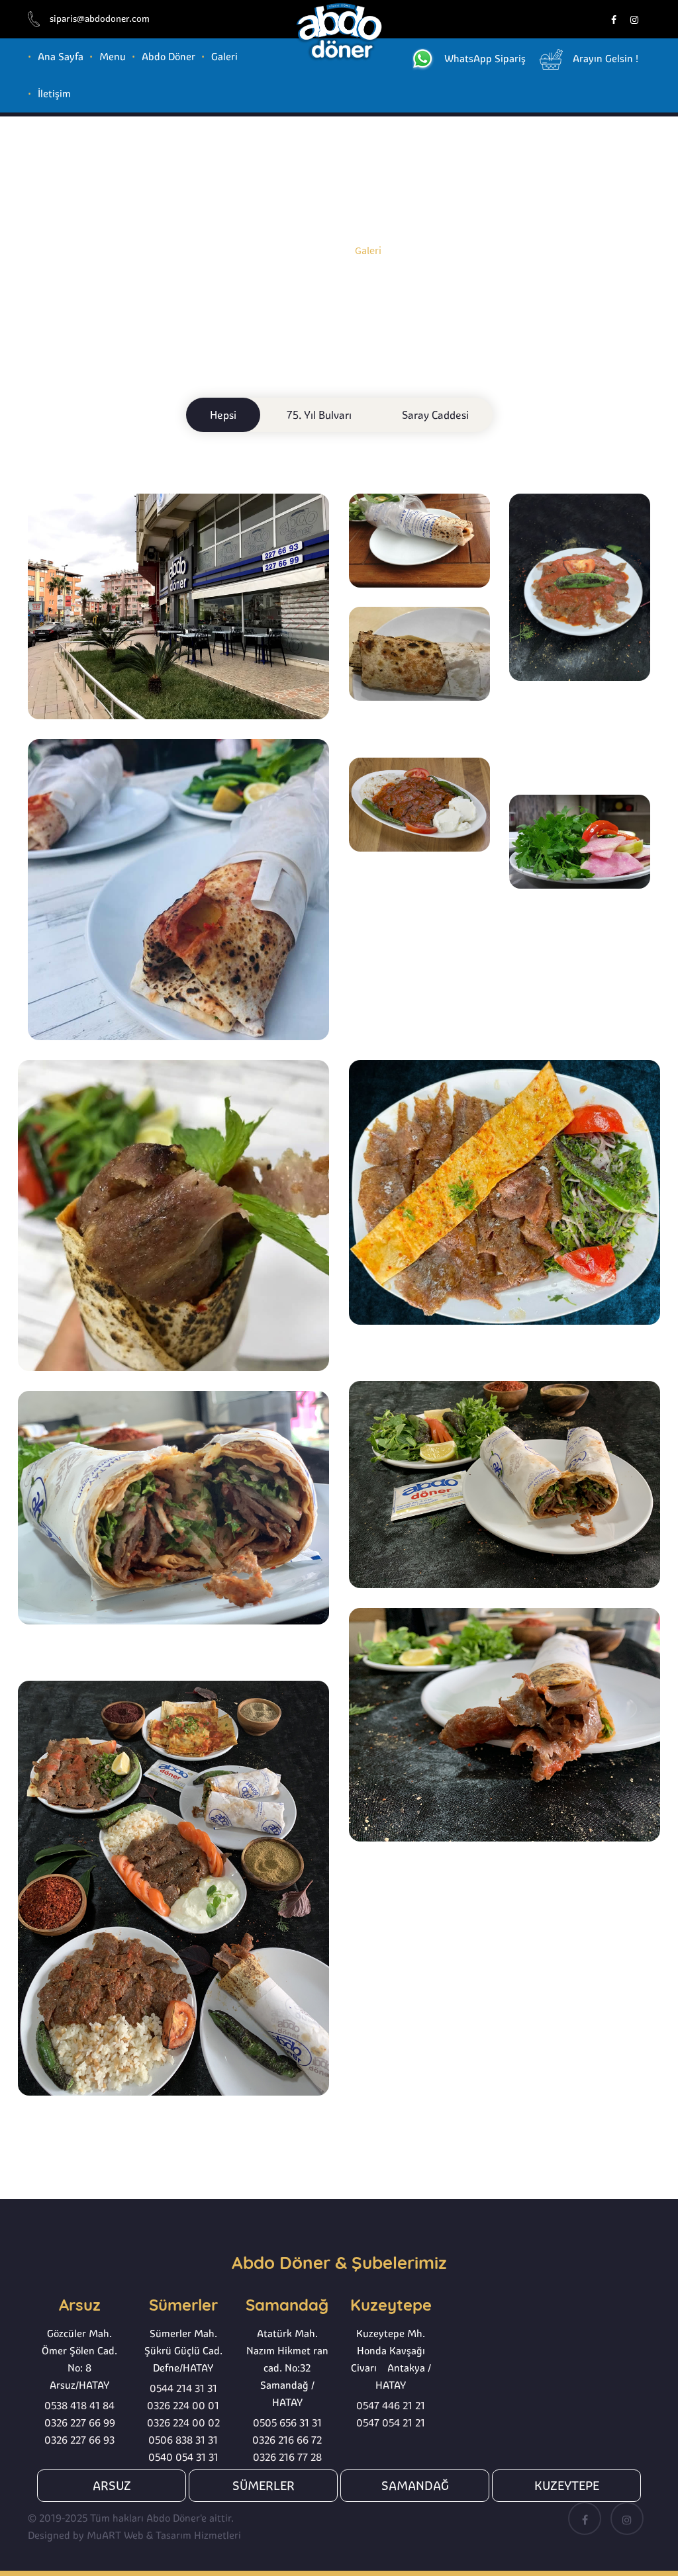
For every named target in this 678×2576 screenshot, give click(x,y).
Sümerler (264, 2486)
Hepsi (223, 415)
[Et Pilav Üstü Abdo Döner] (580, 586)
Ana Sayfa (61, 57)
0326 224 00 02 (183, 2423)
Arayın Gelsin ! (605, 59)
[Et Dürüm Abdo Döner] (419, 539)
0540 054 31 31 (183, 2457)
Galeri (224, 57)
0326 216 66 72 (287, 2440)
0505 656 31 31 (287, 2423)
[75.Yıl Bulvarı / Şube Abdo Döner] (178, 605)
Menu (113, 57)
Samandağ (415, 2486)
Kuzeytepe (567, 2486)
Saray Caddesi (435, 415)
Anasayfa (317, 249)
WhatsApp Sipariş (485, 59)
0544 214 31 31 (183, 2388)
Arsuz (112, 2486)
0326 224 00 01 (183, 2406)
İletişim (54, 94)
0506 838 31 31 (183, 2440)
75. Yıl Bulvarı (319, 415)
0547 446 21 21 (391, 2406)
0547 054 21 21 (391, 2423)
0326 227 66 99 (80, 2423)
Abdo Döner (169, 57)
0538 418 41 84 (79, 2406)
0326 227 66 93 (79, 2440)
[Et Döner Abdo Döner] (419, 652)
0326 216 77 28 (287, 2457)
